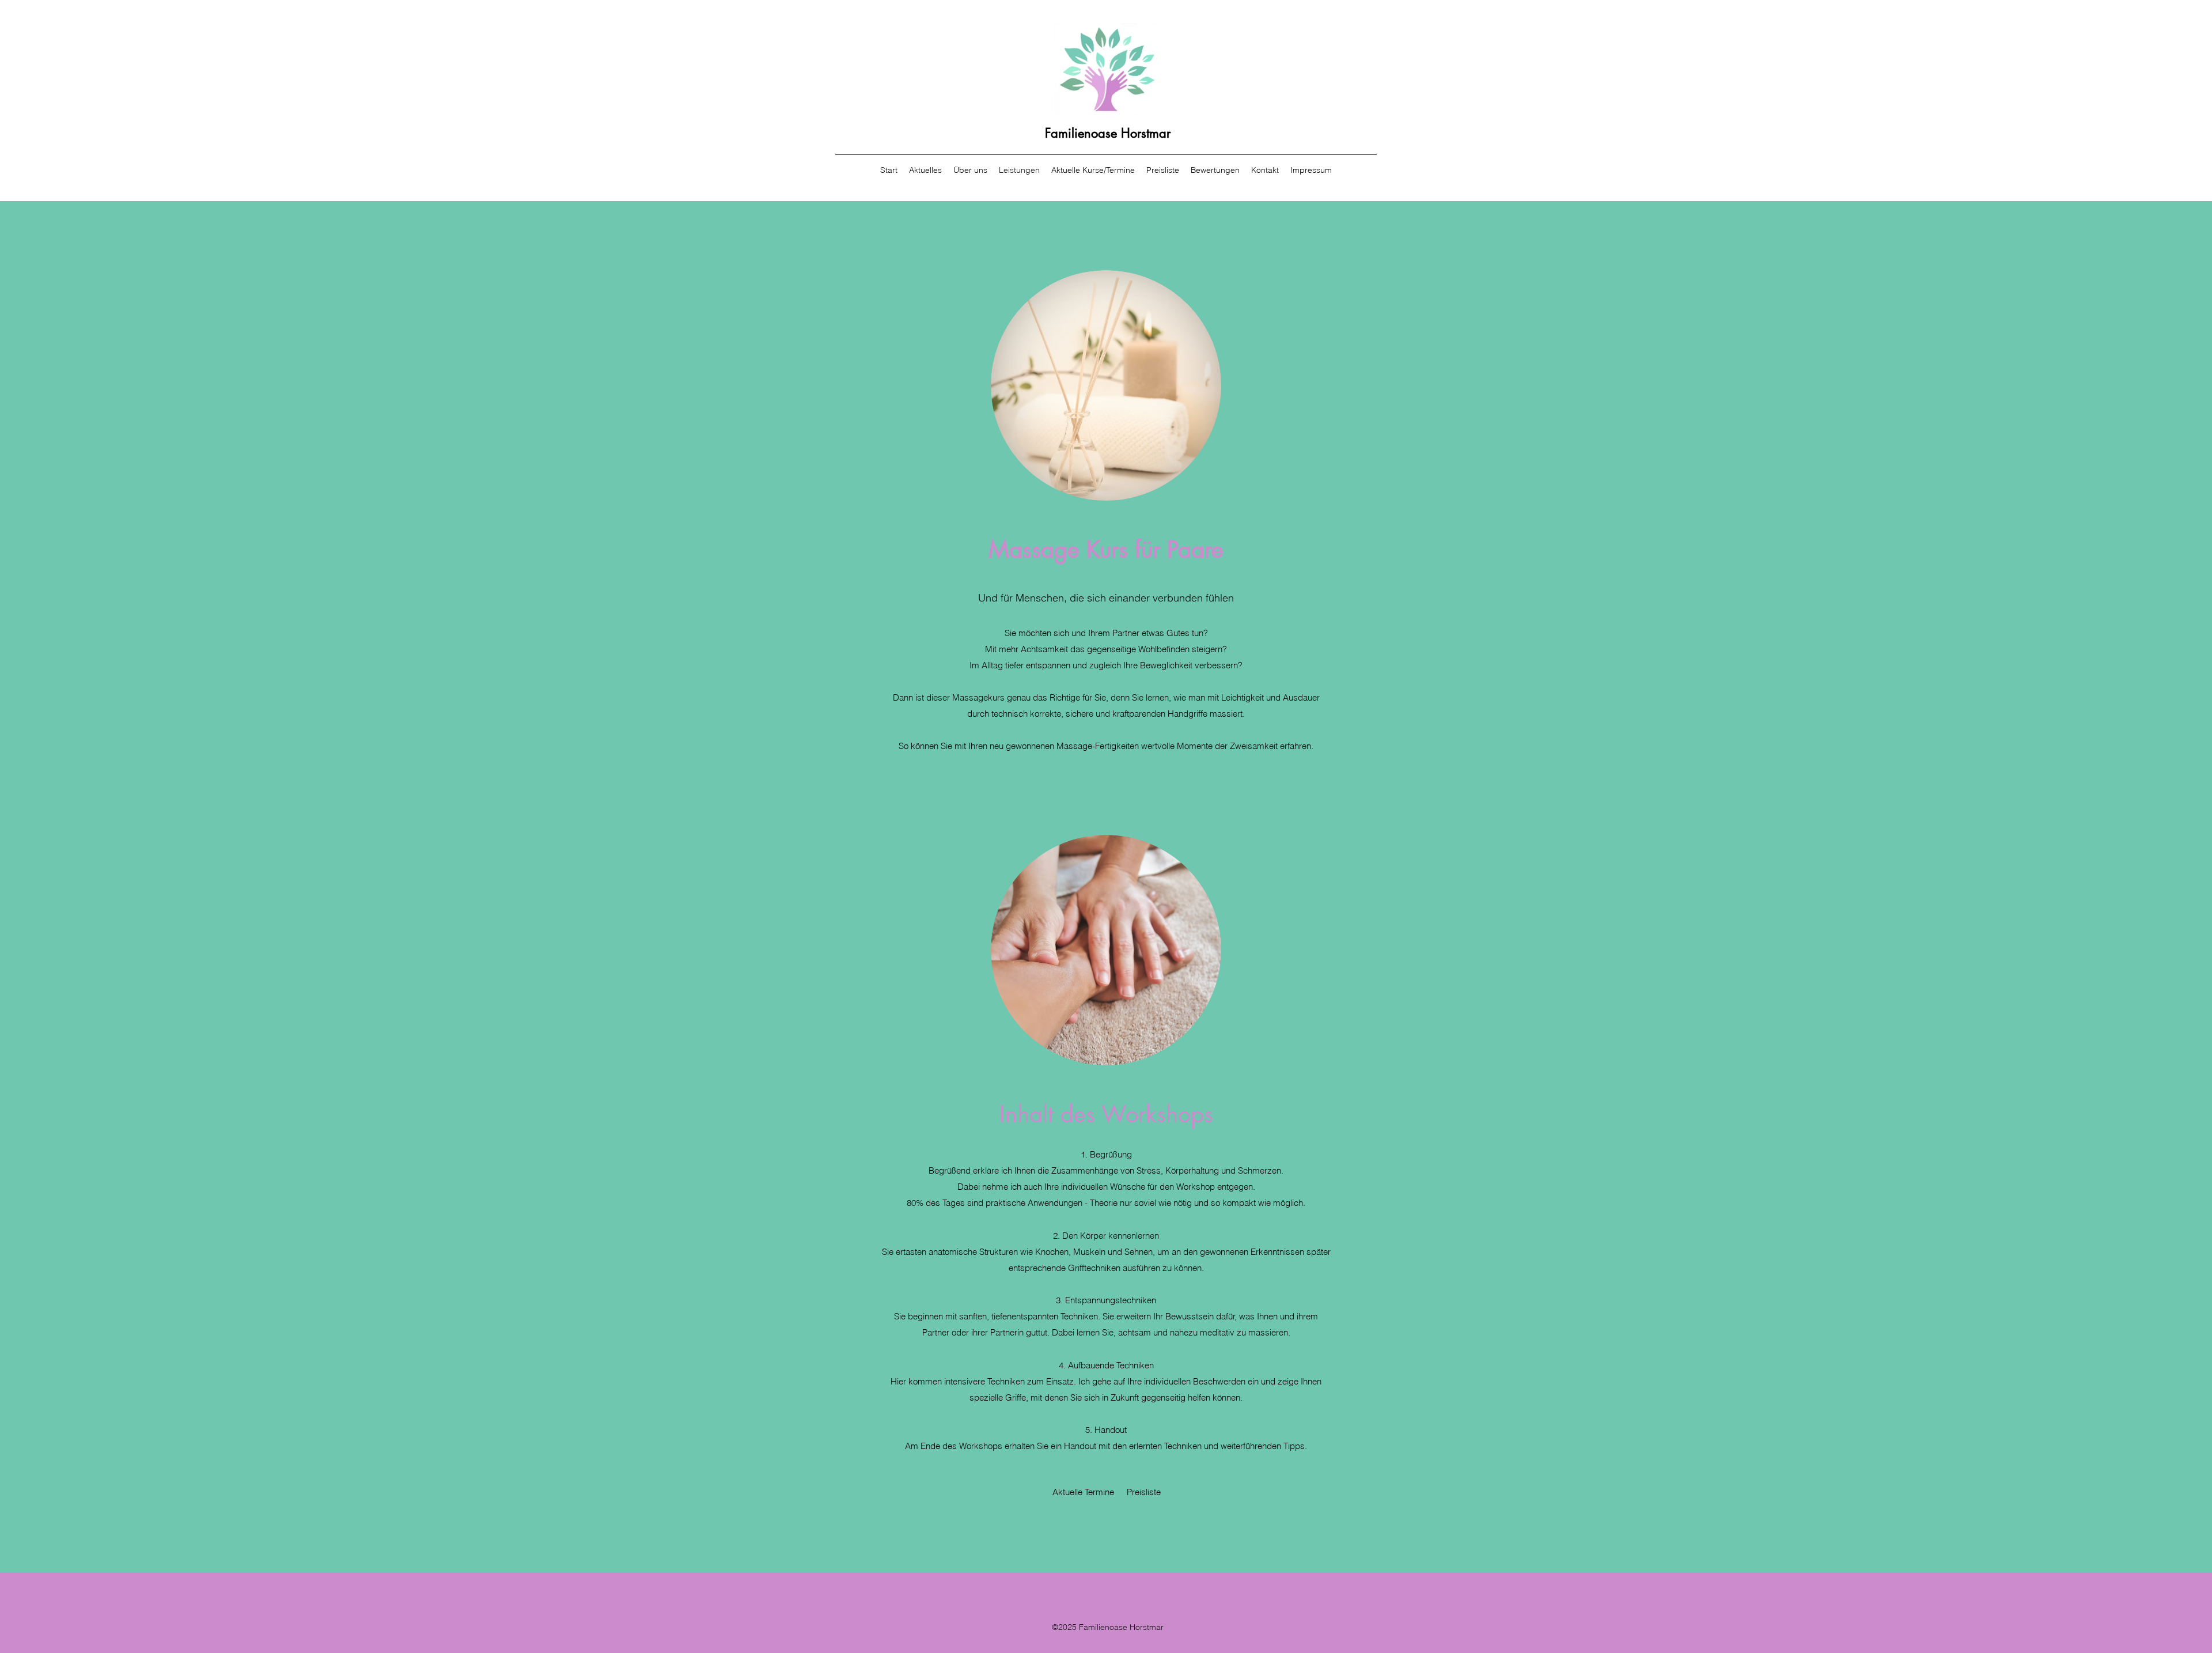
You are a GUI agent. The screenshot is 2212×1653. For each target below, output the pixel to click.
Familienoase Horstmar (1108, 133)
